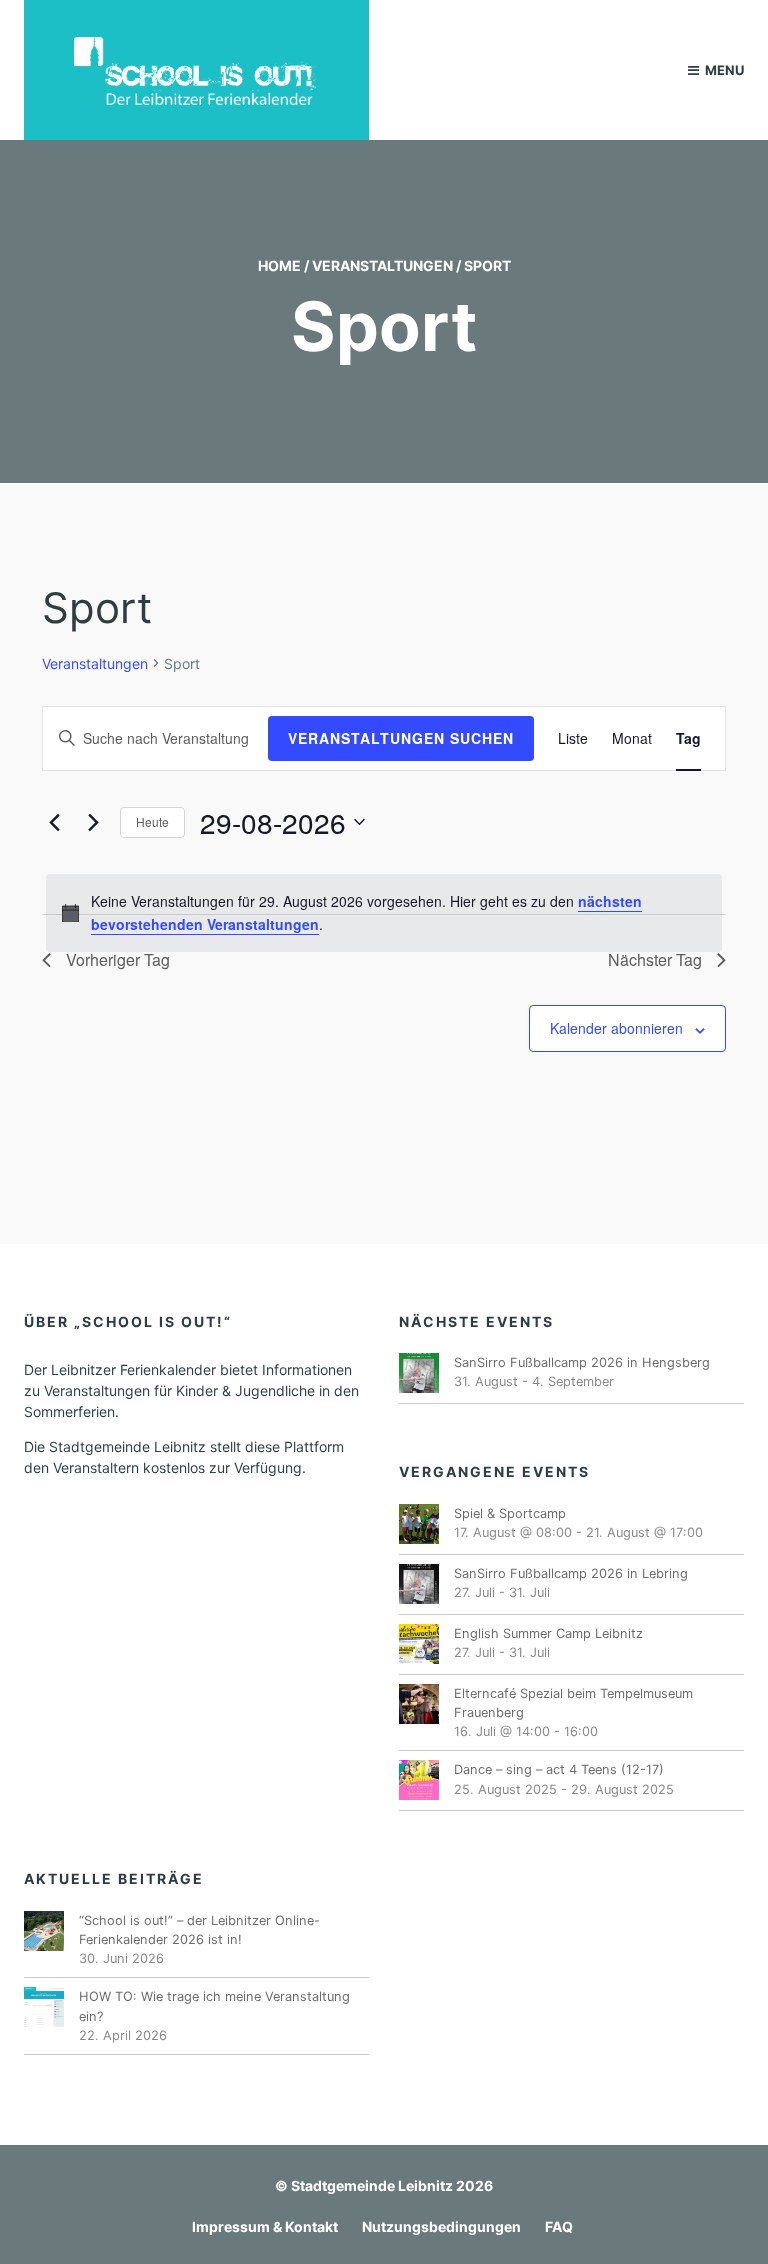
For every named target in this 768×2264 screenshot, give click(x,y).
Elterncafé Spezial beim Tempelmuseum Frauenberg (573, 1703)
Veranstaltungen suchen (401, 738)
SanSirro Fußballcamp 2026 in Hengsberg (582, 1362)
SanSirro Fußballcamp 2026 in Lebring (571, 1573)
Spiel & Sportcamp (510, 1513)
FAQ (559, 2226)
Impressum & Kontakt (265, 2226)
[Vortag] (54, 822)
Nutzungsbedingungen (441, 2226)
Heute (152, 821)
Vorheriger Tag (118, 959)
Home (279, 265)
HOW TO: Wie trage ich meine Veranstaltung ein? (214, 2006)
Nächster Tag (655, 959)
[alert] (384, 912)
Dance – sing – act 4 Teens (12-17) (559, 1769)
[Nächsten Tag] (93, 822)
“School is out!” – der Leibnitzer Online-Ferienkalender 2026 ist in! (199, 1930)
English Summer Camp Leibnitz (548, 1633)
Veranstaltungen (382, 265)
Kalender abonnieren (616, 1028)
